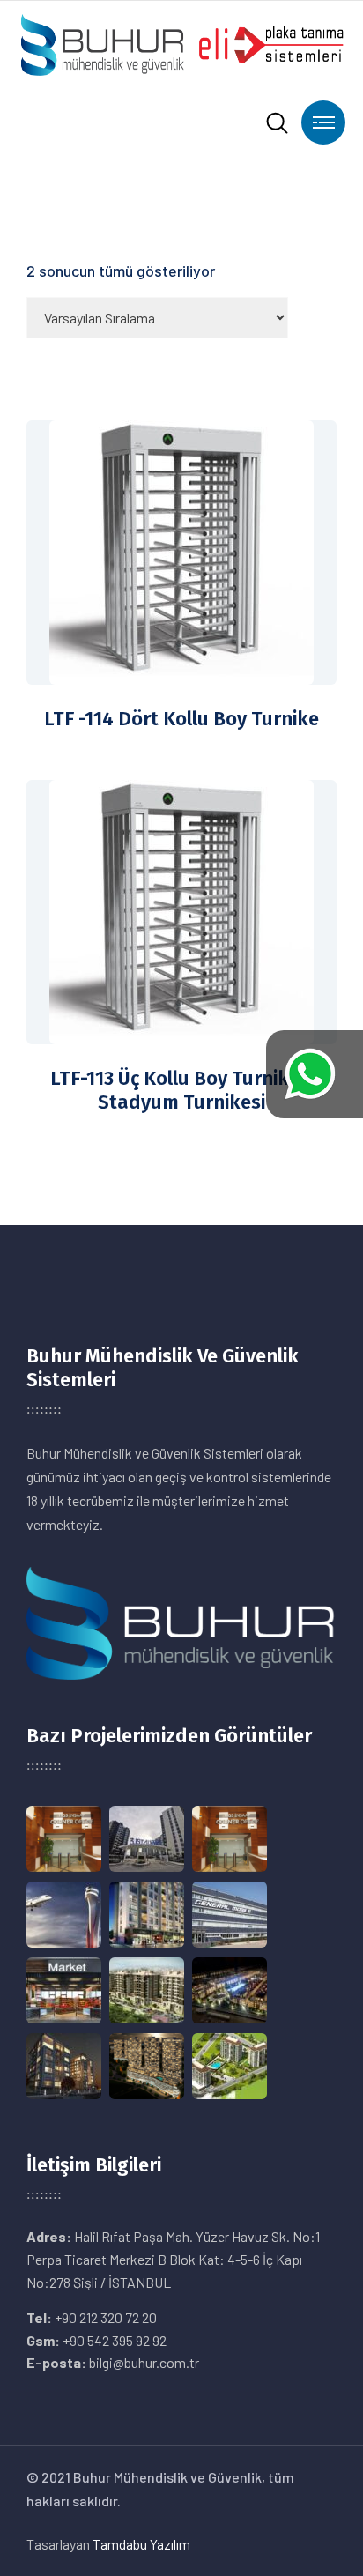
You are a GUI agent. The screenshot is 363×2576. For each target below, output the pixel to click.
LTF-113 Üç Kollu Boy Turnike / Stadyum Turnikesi (182, 1091)
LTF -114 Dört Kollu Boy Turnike (181, 719)
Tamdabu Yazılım (141, 2544)
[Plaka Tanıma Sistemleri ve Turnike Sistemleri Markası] (181, 43)
